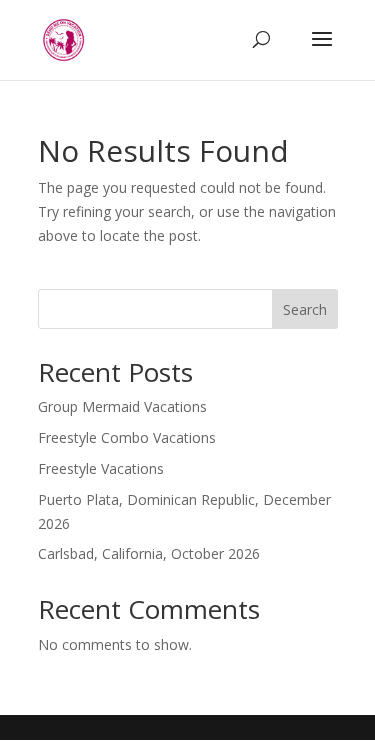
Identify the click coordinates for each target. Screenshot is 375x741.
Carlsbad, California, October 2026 (149, 553)
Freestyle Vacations (101, 468)
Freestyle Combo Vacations (127, 437)
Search (305, 309)
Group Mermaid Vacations (122, 406)
